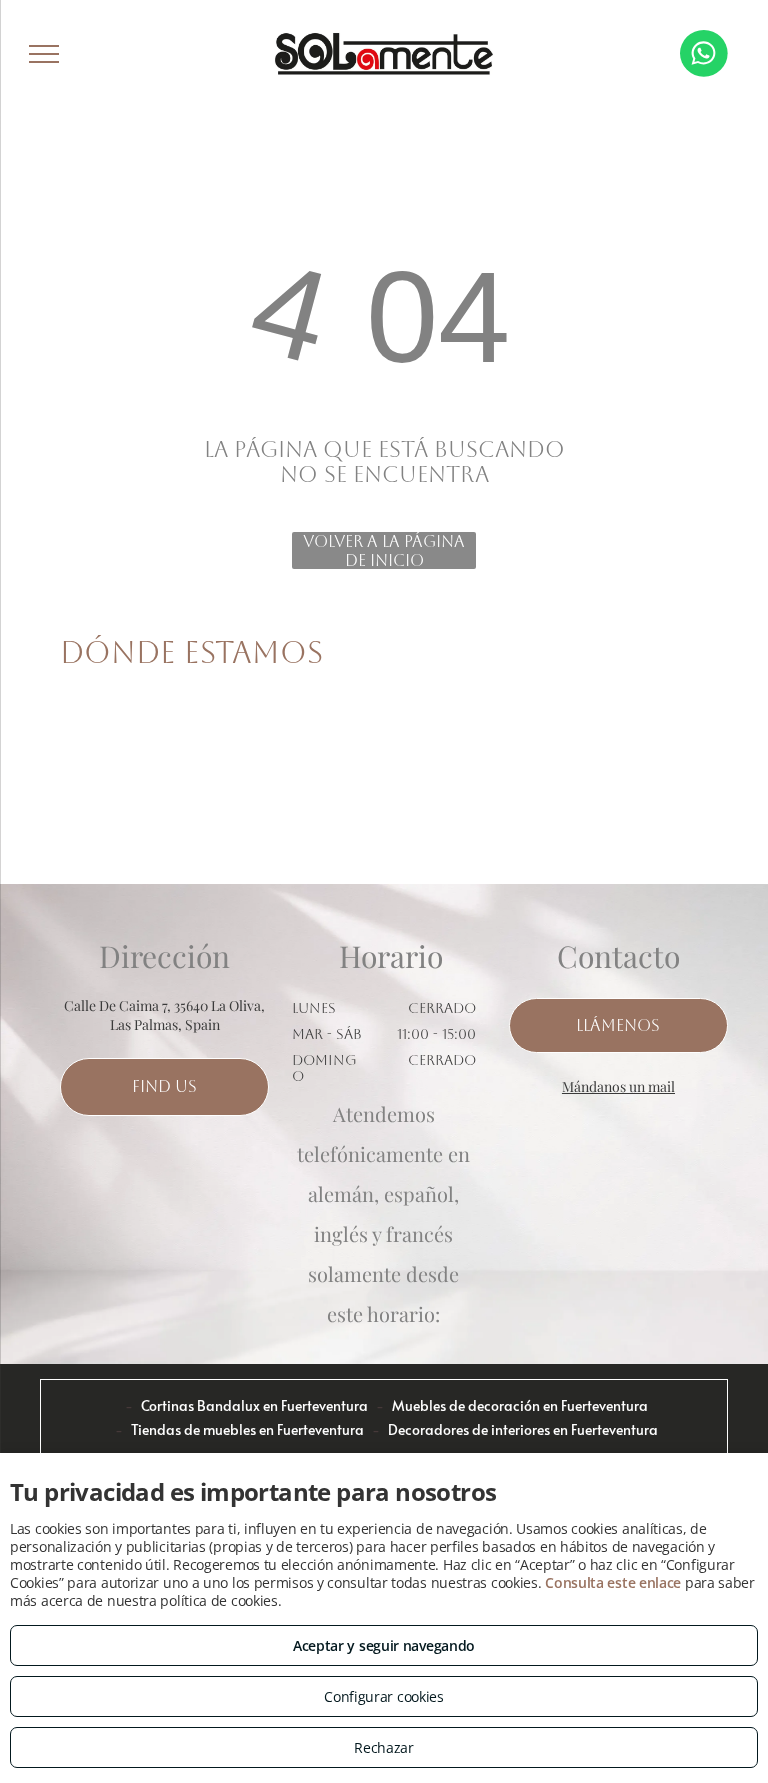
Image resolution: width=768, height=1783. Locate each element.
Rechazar (384, 1747)
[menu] (44, 54)
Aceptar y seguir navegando (384, 1645)
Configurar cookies (384, 1696)
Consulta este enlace (613, 1582)
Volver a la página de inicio (384, 550)
